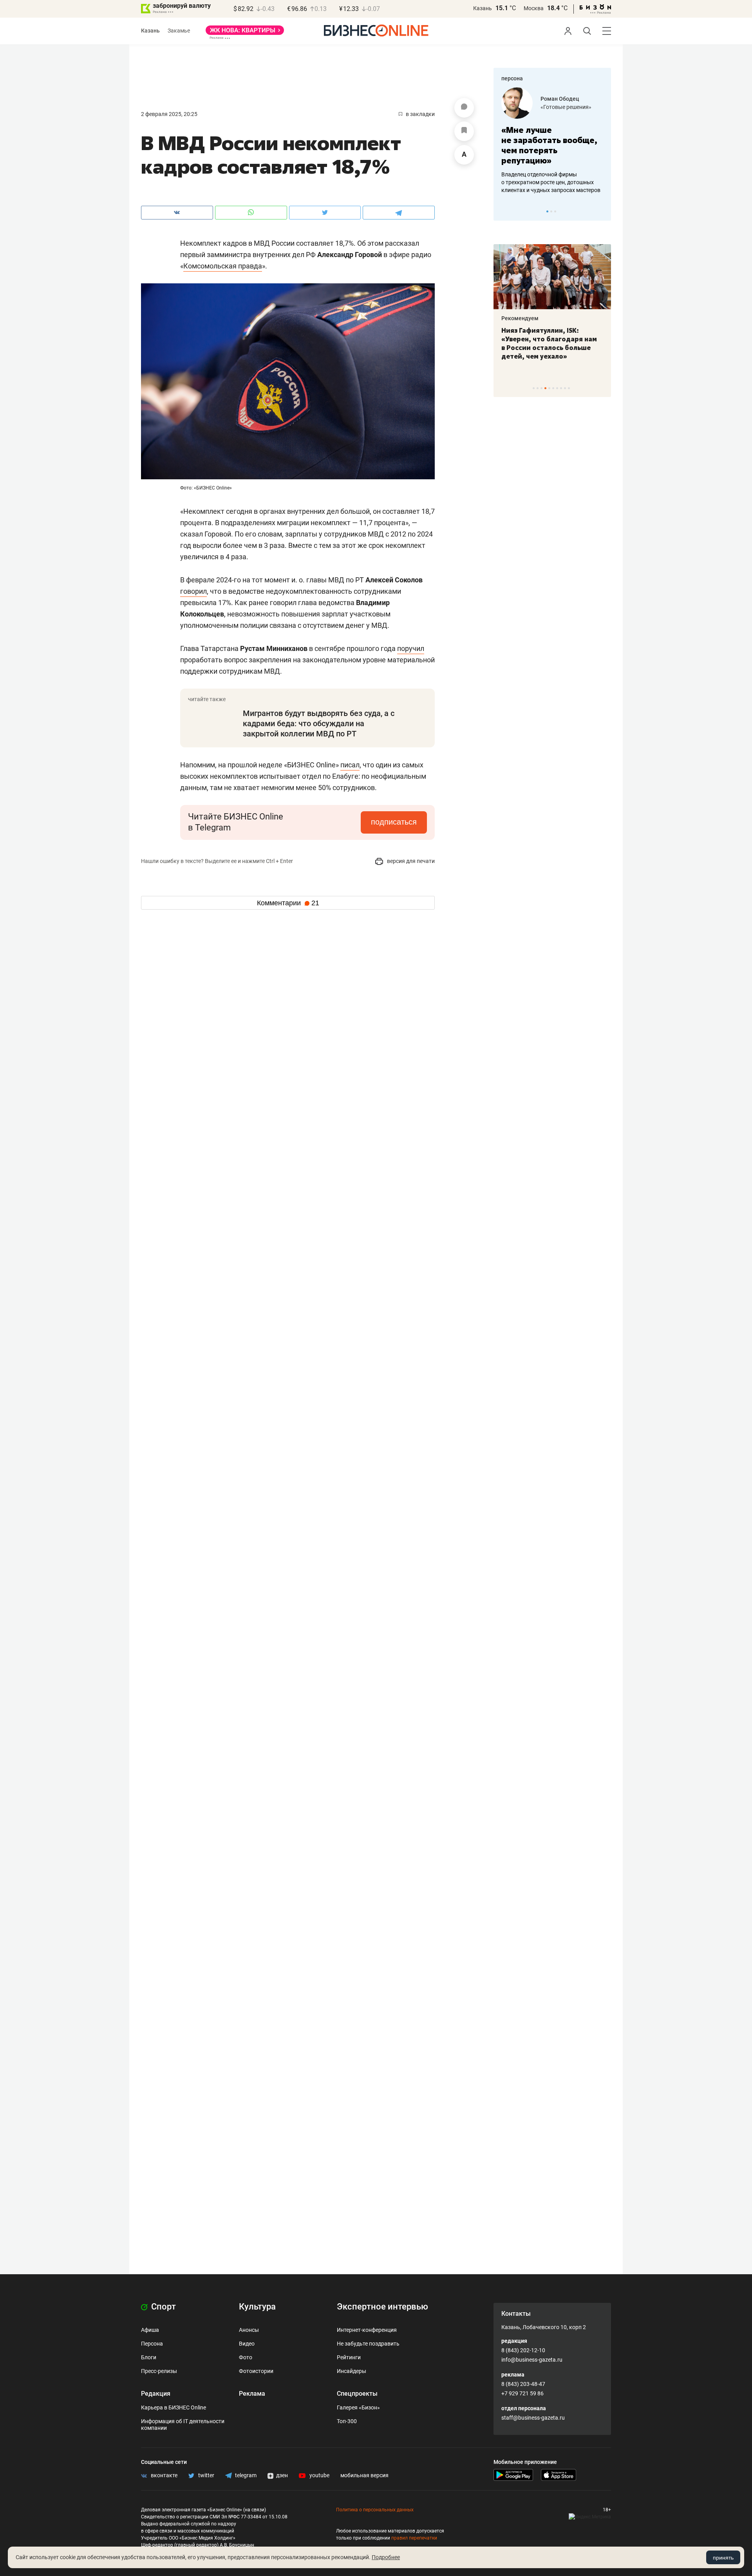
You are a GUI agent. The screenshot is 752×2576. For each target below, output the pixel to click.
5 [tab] (549, 388)
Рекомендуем (563, 318)
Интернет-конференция (367, 2330)
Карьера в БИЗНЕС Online (174, 2407)
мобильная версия (364, 2475)
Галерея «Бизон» (358, 2407)
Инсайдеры (352, 2371)
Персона (152, 2344)
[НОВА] (245, 33)
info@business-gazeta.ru (532, 2360)
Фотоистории (256, 2371)
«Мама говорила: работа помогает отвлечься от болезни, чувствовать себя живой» (590, 145)
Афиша (150, 2330)
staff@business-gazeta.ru (533, 2418)
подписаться (394, 822)
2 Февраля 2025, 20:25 (169, 114)
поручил (411, 648)
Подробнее (386, 2557)
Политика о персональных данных (375, 2510)
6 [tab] (553, 388)
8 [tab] (561, 388)
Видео (247, 2344)
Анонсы (249, 2330)
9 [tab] (565, 388)
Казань (483, 8)
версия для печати (410, 861)
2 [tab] (551, 211)
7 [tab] (557, 388)
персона (512, 78)
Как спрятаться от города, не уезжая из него (590, 335)
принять (723, 2558)
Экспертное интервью (382, 2307)
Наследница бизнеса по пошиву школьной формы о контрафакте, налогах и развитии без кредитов (582, 182)
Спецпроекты (357, 2394)
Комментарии (288, 903)
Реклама (252, 2394)
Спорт (163, 2307)
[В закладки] (464, 131)
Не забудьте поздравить (368, 2344)
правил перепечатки (414, 2538)
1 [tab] (547, 211)
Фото (246, 2357)
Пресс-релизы (159, 2371)
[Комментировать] (464, 108)
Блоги (149, 2357)
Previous (504, 211)
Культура (257, 2307)
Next (602, 211)
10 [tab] (569, 388)
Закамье (179, 31)
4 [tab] (545, 388)
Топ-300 (347, 2421)
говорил (193, 591)
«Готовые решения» (502, 107)
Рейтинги (349, 2357)
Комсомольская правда (223, 266)
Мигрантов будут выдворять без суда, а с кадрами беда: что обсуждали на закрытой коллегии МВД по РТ (319, 723)
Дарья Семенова (600, 99)
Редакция (156, 2394)
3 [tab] (555, 211)
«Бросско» (592, 107)
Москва (534, 8)
